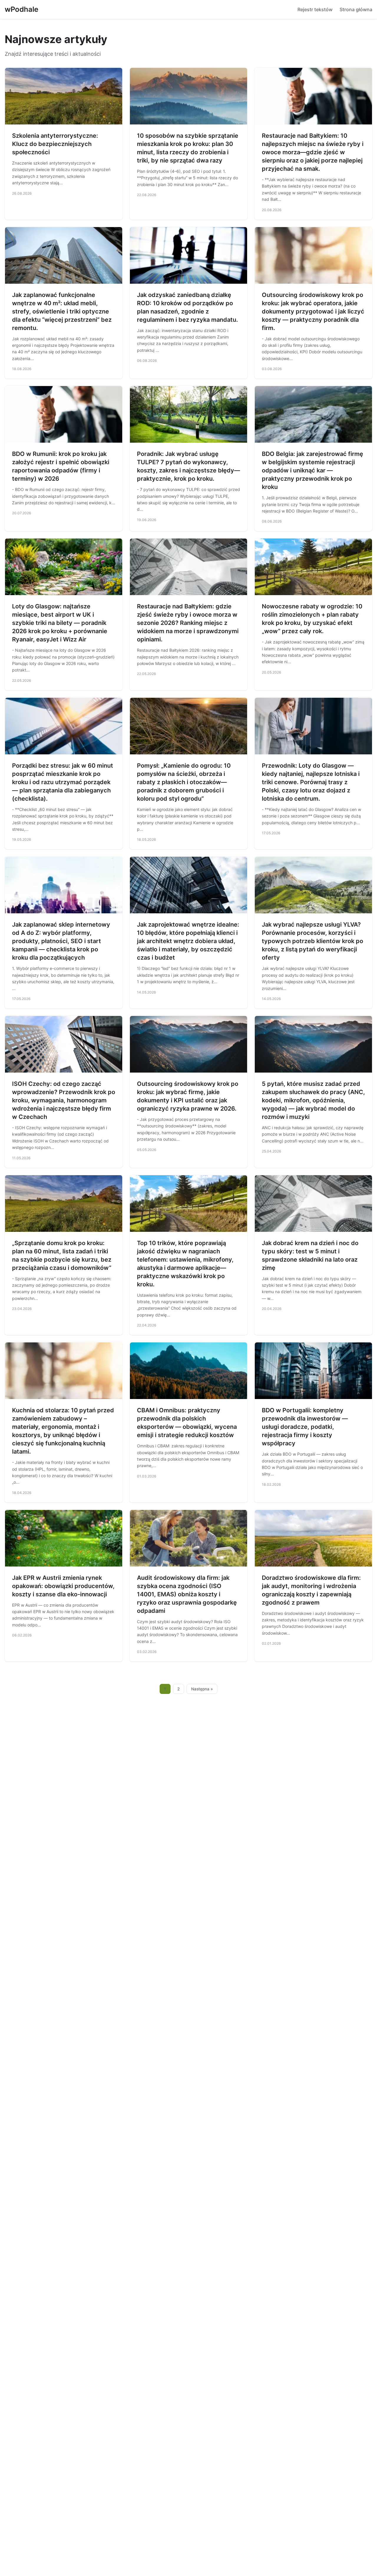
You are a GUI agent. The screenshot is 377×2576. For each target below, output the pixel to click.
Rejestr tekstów (315, 9)
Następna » (202, 1689)
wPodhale (22, 9)
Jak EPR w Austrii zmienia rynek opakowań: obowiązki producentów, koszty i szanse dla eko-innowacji (63, 1586)
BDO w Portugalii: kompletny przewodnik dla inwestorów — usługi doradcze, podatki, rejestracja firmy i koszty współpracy (305, 1427)
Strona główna (356, 9)
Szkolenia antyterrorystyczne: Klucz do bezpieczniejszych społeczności (55, 144)
